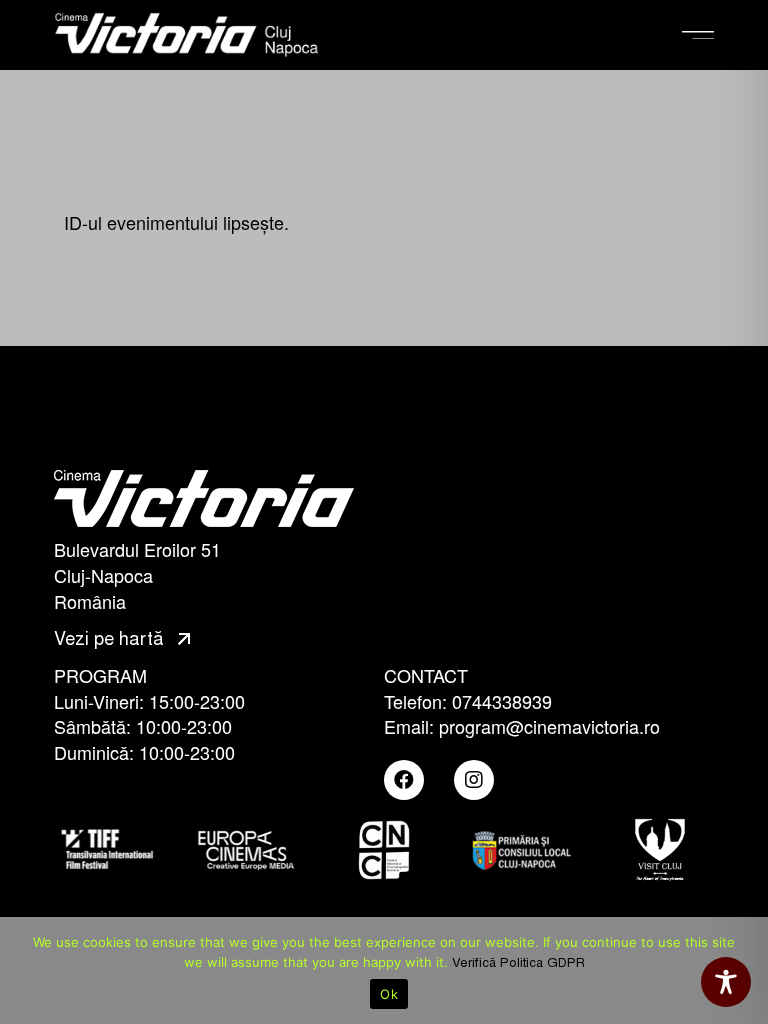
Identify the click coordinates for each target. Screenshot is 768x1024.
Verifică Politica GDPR (518, 963)
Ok (389, 994)
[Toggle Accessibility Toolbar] (726, 982)
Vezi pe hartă (111, 639)
